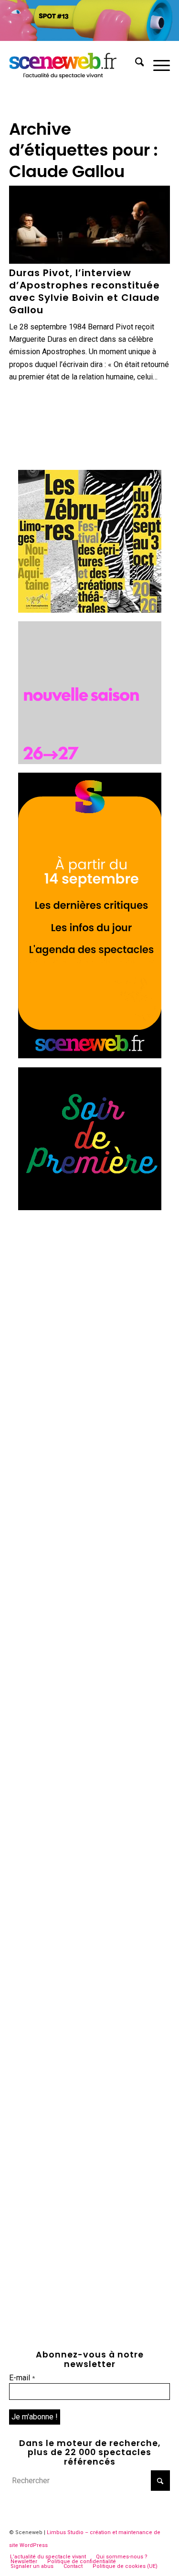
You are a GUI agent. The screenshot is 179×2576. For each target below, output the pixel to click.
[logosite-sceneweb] (74, 64)
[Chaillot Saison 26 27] (90, 761)
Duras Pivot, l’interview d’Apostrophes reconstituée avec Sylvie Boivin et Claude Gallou (84, 291)
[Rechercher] (135, 64)
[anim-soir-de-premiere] (90, 1208)
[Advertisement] (89, 1308)
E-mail (22, 2378)
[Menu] (157, 64)
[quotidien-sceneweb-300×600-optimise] (90, 1056)
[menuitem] (135, 64)
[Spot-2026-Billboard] (89, 38)
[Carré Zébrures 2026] (90, 610)
